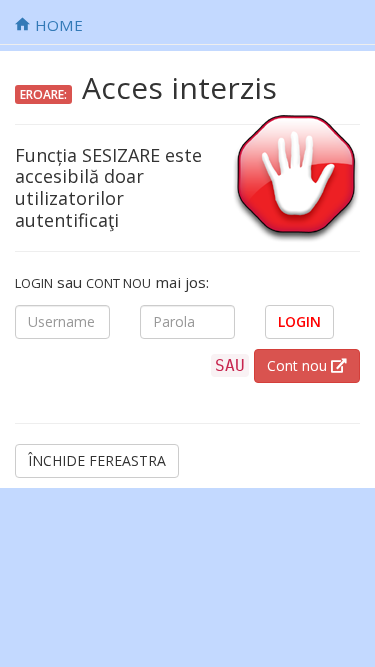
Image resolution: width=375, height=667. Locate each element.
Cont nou (299, 365)
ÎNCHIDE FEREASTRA (97, 460)
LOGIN (299, 321)
